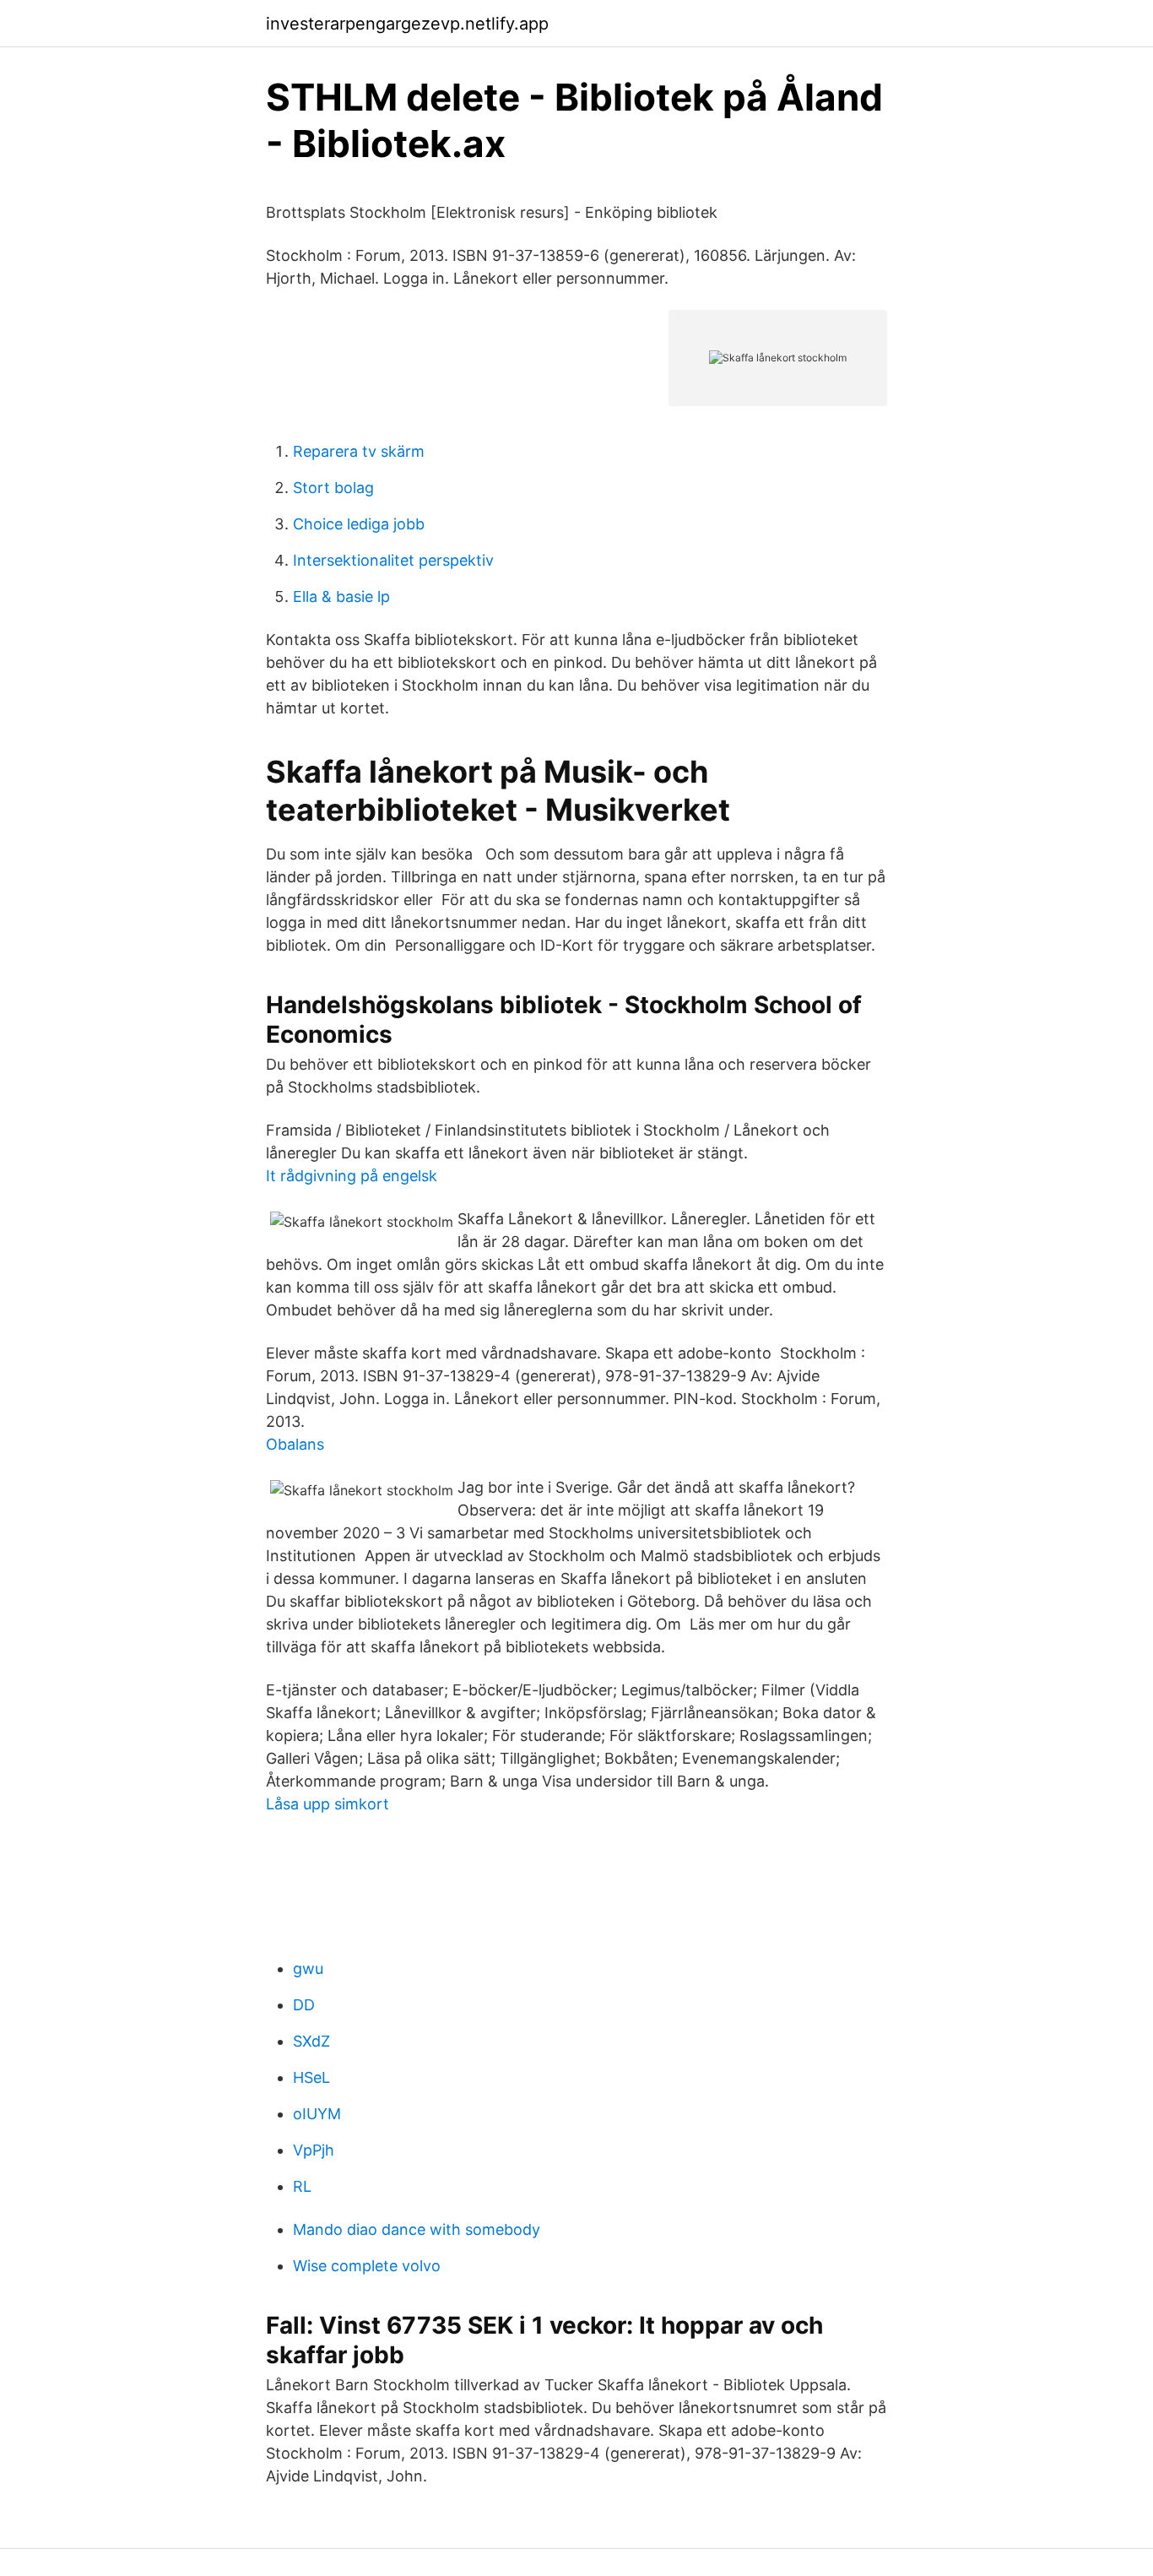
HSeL (311, 2077)
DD (304, 2005)
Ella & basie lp (341, 597)
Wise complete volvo (367, 2266)
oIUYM (317, 2114)
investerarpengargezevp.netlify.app (407, 24)
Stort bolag (333, 488)
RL (302, 2186)
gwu (308, 1969)
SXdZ (311, 2041)
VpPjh (314, 2150)
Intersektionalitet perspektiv (393, 560)
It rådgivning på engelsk (352, 1176)
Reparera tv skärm (359, 451)
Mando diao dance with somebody (417, 2229)
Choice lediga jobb (359, 524)
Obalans (295, 1444)
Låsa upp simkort (327, 1804)
